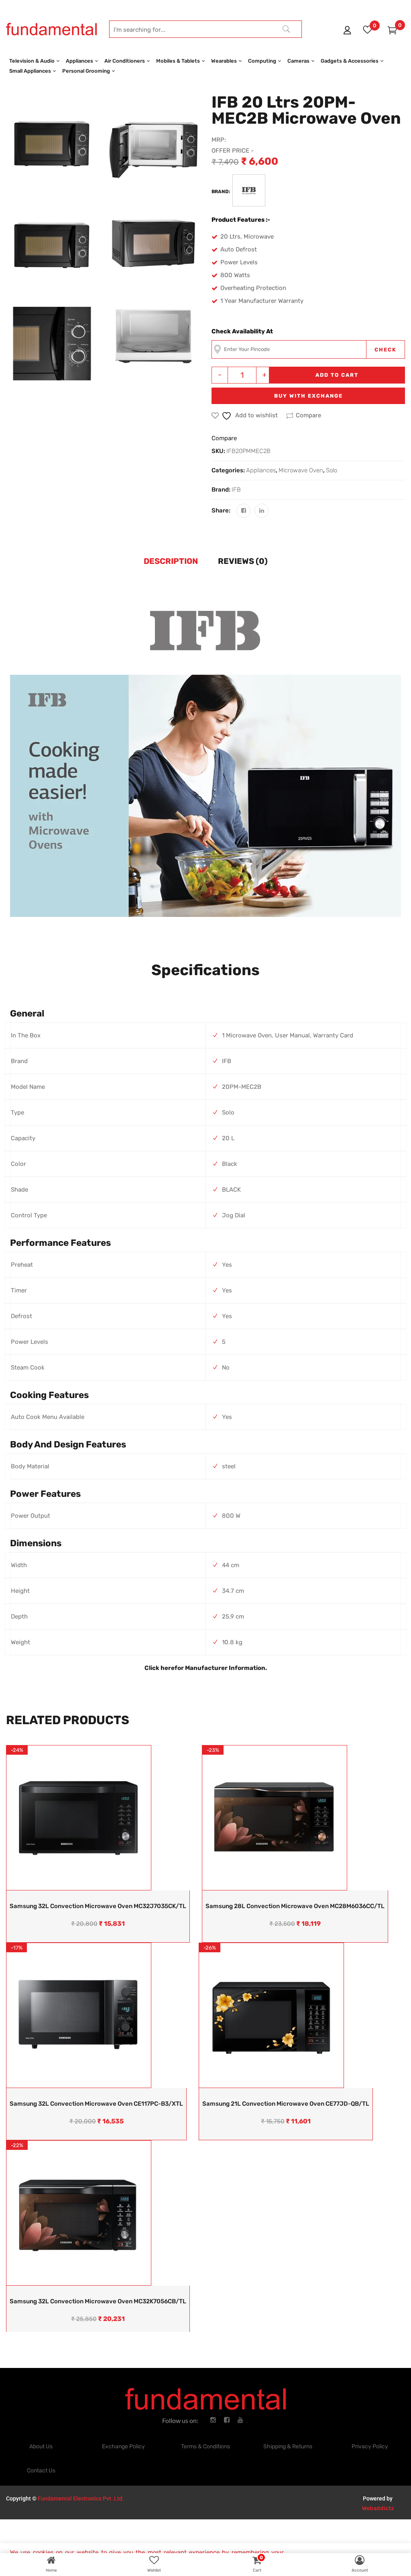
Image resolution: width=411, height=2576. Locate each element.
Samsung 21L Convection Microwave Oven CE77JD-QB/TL (286, 2104)
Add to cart (337, 375)
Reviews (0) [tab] (243, 561)
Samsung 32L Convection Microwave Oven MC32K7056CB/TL (98, 2301)
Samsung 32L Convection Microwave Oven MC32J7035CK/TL (98, 1906)
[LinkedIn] (261, 511)
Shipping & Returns (288, 2446)
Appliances (261, 470)
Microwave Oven (301, 470)
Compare (308, 415)
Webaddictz (378, 2508)
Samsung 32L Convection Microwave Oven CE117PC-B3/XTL (96, 2104)
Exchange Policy (123, 2446)
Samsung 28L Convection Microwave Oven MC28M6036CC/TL (295, 1906)
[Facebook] (243, 511)
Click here (160, 1668)
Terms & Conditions (205, 2446)
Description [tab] (171, 561)
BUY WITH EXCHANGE (308, 396)
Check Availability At (242, 331)
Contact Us (41, 2471)
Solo (332, 470)
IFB (236, 490)
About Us (41, 2446)
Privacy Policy (370, 2446)
